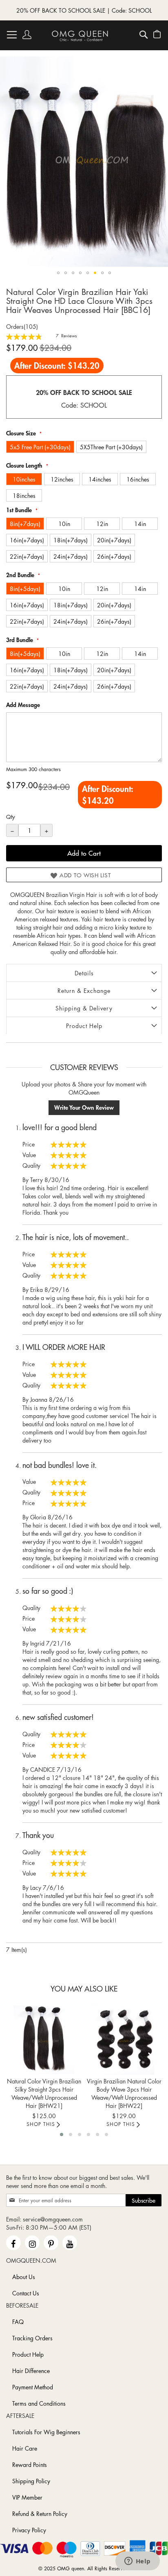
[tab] (84, 973)
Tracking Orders (32, 2338)
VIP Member (27, 2497)
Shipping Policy (31, 2481)
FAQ (18, 2322)
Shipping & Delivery (84, 1008)
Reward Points (30, 2464)
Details (84, 973)
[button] (58, 273)
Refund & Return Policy (40, 2514)
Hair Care (25, 2448)
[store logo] (80, 36)
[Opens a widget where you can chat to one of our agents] (137, 2562)
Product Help (84, 1026)
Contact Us (26, 2293)
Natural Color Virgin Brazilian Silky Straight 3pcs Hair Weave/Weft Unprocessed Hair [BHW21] (44, 2093)
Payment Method (33, 2387)
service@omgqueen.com (53, 2219)
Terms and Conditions (39, 2403)
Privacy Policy (29, 2530)
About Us (24, 2277)
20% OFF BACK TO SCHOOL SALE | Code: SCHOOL (84, 10)
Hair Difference (31, 2371)
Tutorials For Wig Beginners (46, 2432)
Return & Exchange (84, 990)
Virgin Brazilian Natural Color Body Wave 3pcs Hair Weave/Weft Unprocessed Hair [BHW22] (124, 2093)
